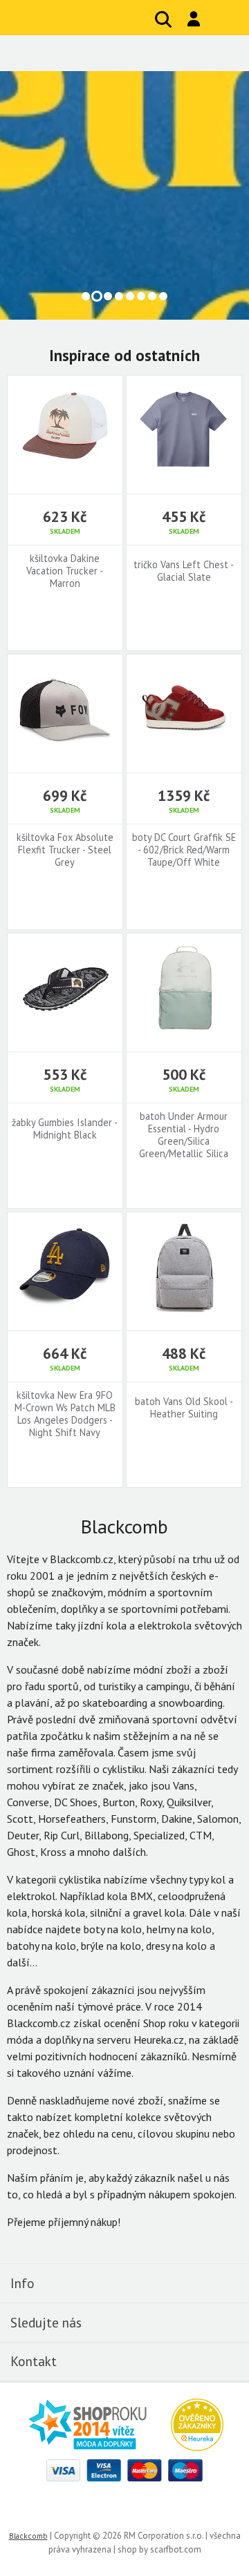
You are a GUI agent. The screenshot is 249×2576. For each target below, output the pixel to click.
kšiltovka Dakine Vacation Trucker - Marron (65, 571)
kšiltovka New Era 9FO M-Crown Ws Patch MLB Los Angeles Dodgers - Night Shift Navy (65, 1414)
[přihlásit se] (194, 19)
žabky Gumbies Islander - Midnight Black (65, 1129)
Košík (225, 20)
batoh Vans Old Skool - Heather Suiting (184, 1408)
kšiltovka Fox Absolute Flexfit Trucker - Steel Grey (65, 850)
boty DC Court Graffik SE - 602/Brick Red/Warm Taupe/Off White (184, 850)
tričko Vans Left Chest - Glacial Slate (184, 571)
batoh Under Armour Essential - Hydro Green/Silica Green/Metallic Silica (184, 1135)
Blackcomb (93, 17)
